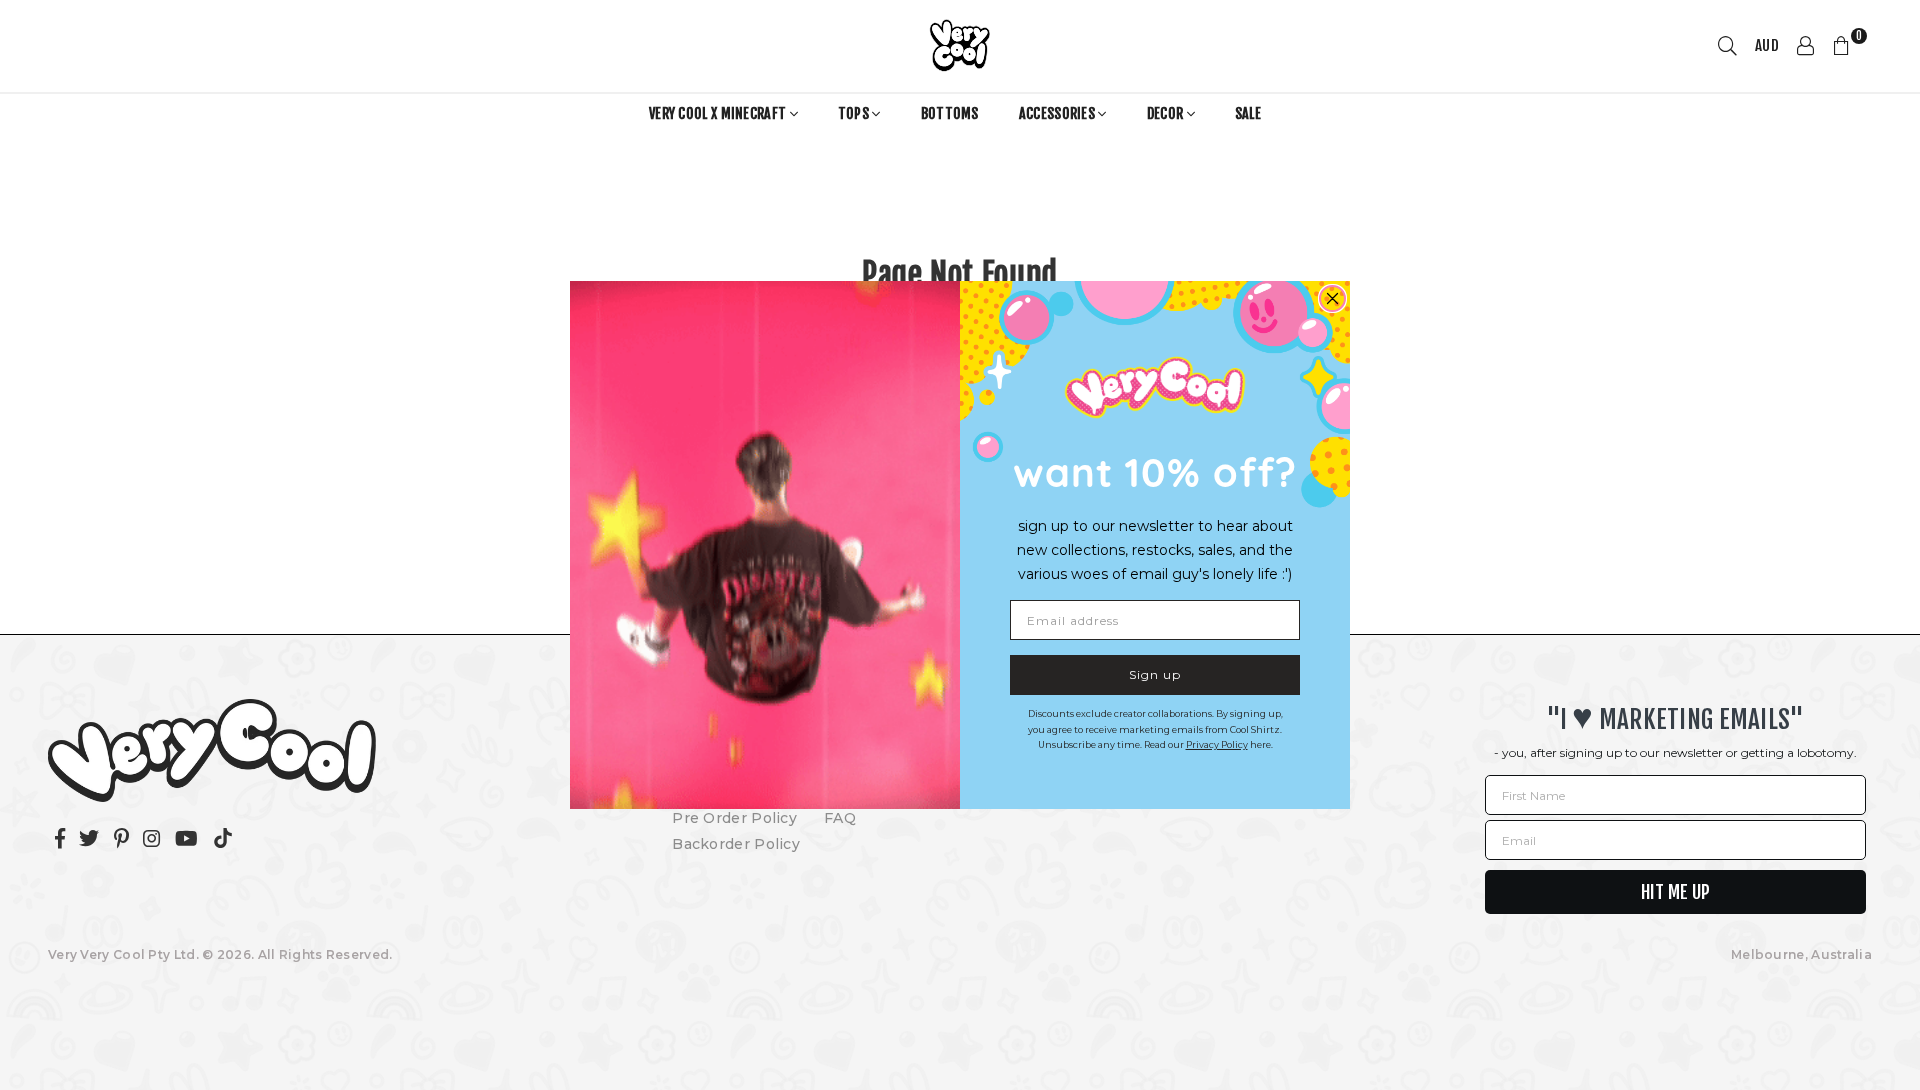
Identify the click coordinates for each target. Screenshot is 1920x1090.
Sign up (1155, 674)
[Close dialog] (1332, 298)
